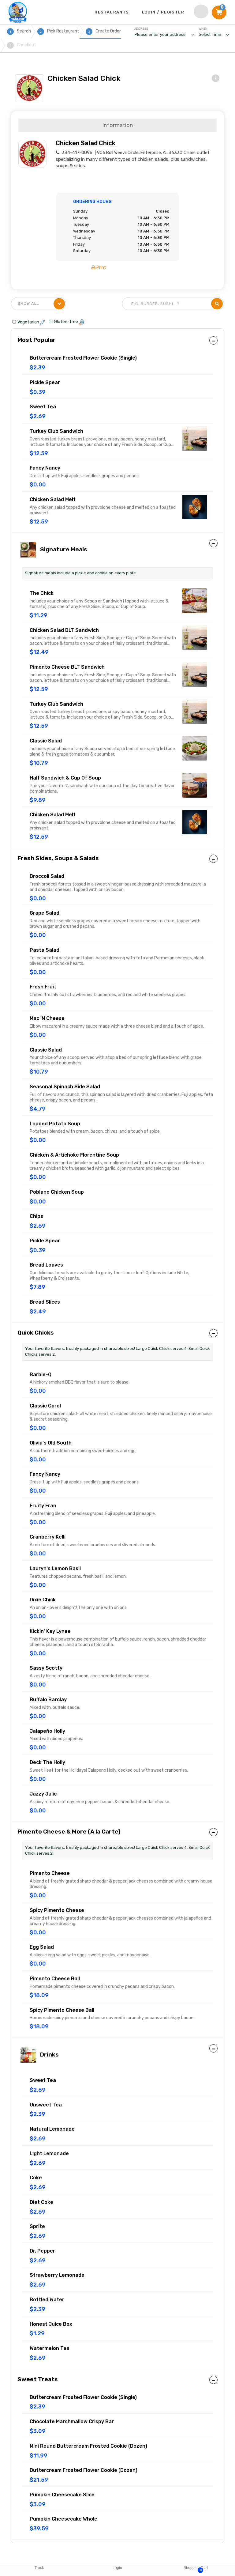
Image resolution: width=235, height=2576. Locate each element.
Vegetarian (29, 322)
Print (101, 268)
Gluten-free (66, 322)
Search (20, 31)
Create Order (105, 31)
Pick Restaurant (60, 31)
